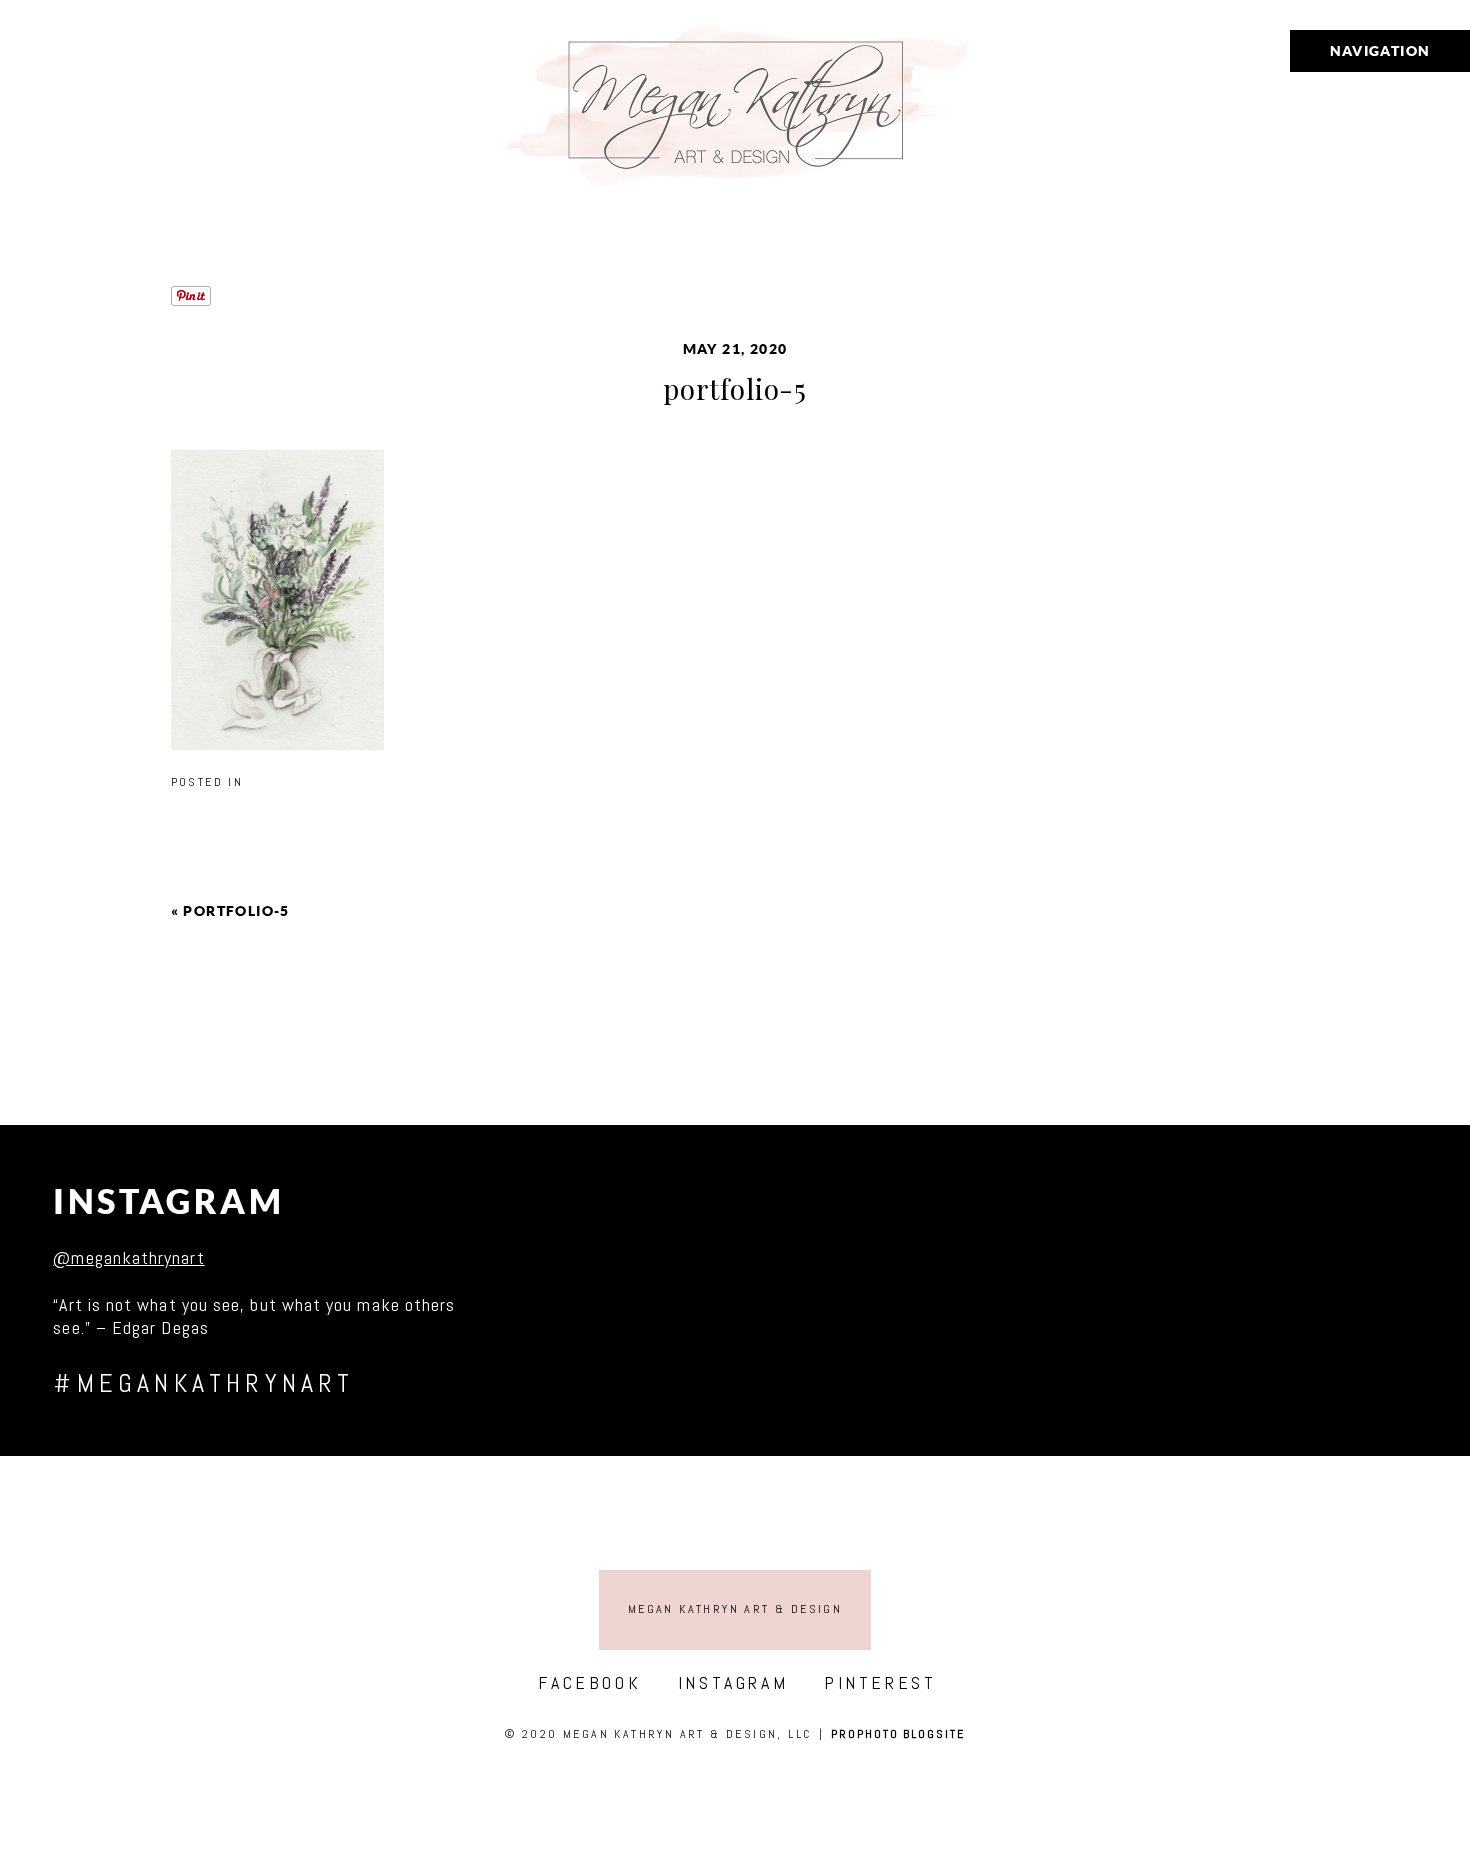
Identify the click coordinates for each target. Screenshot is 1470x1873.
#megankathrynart (203, 1383)
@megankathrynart (128, 1257)
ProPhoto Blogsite (898, 1734)
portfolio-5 (236, 911)
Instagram (168, 1201)
